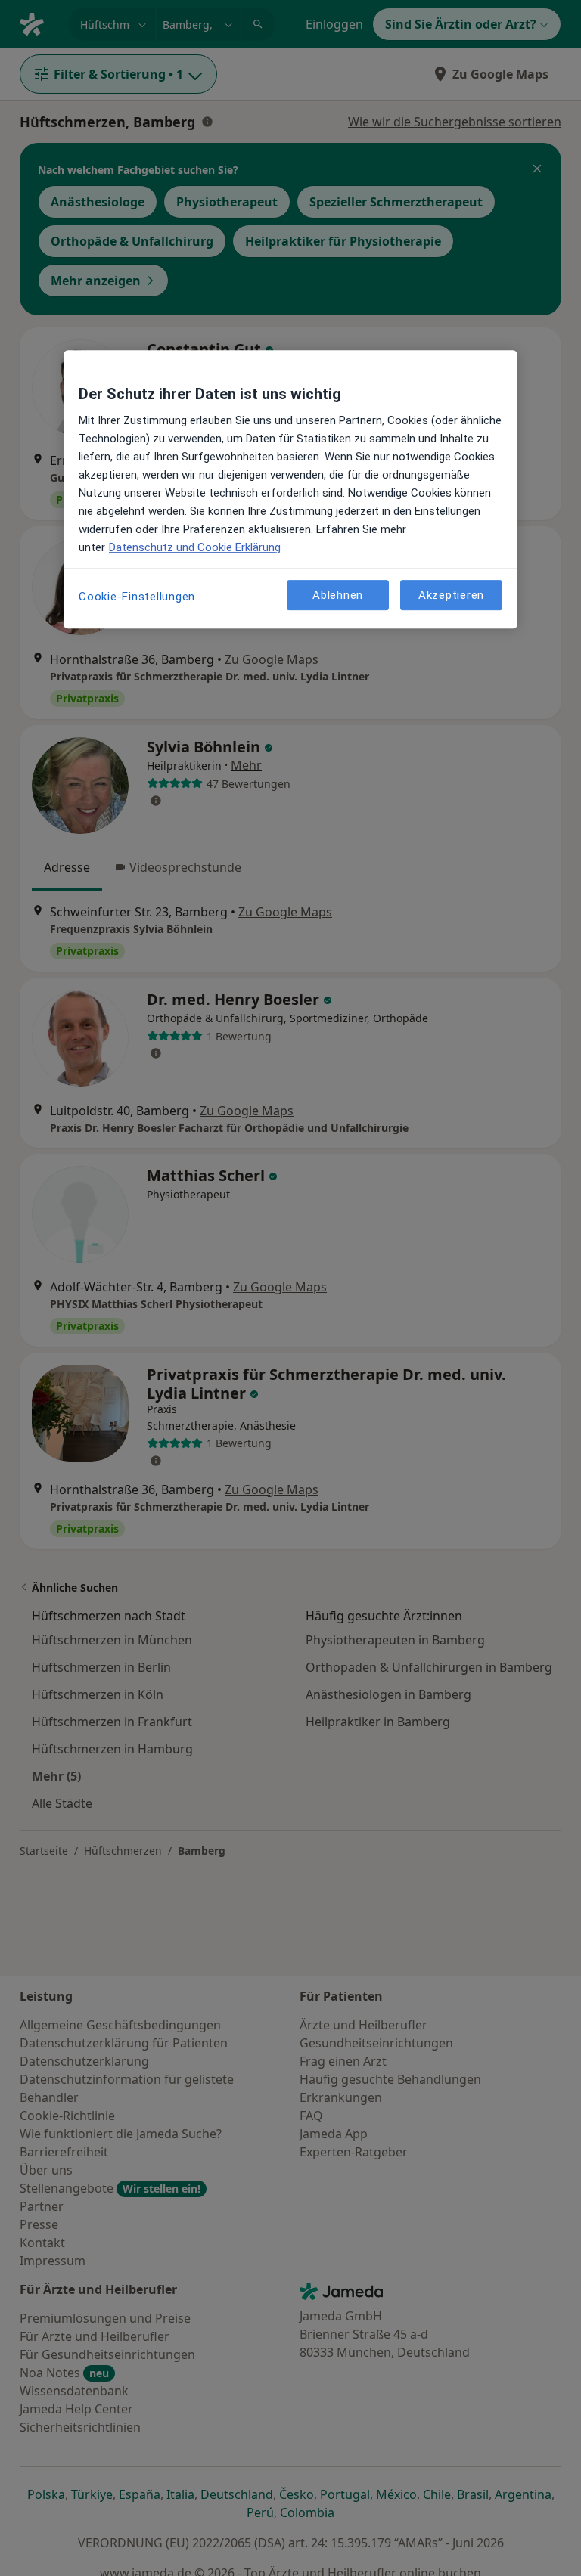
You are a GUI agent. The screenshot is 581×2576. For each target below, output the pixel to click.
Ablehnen (338, 595)
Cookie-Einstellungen (137, 597)
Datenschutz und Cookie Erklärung (195, 547)
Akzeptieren (451, 595)
